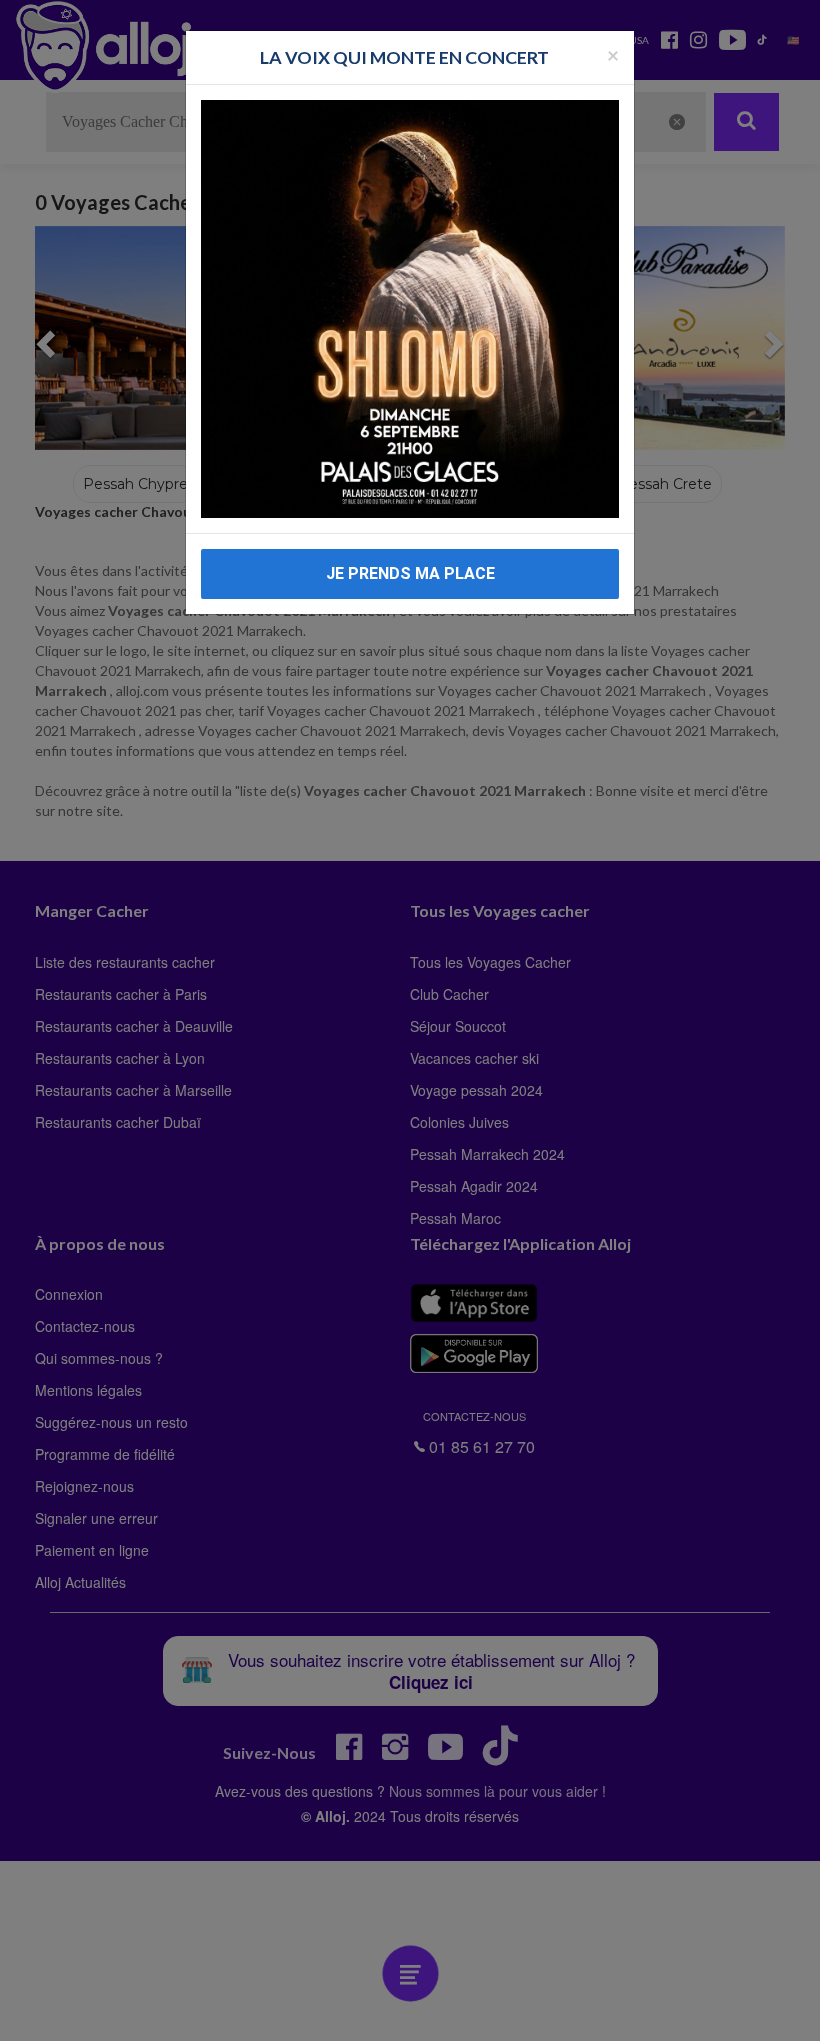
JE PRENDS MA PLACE (410, 573)
